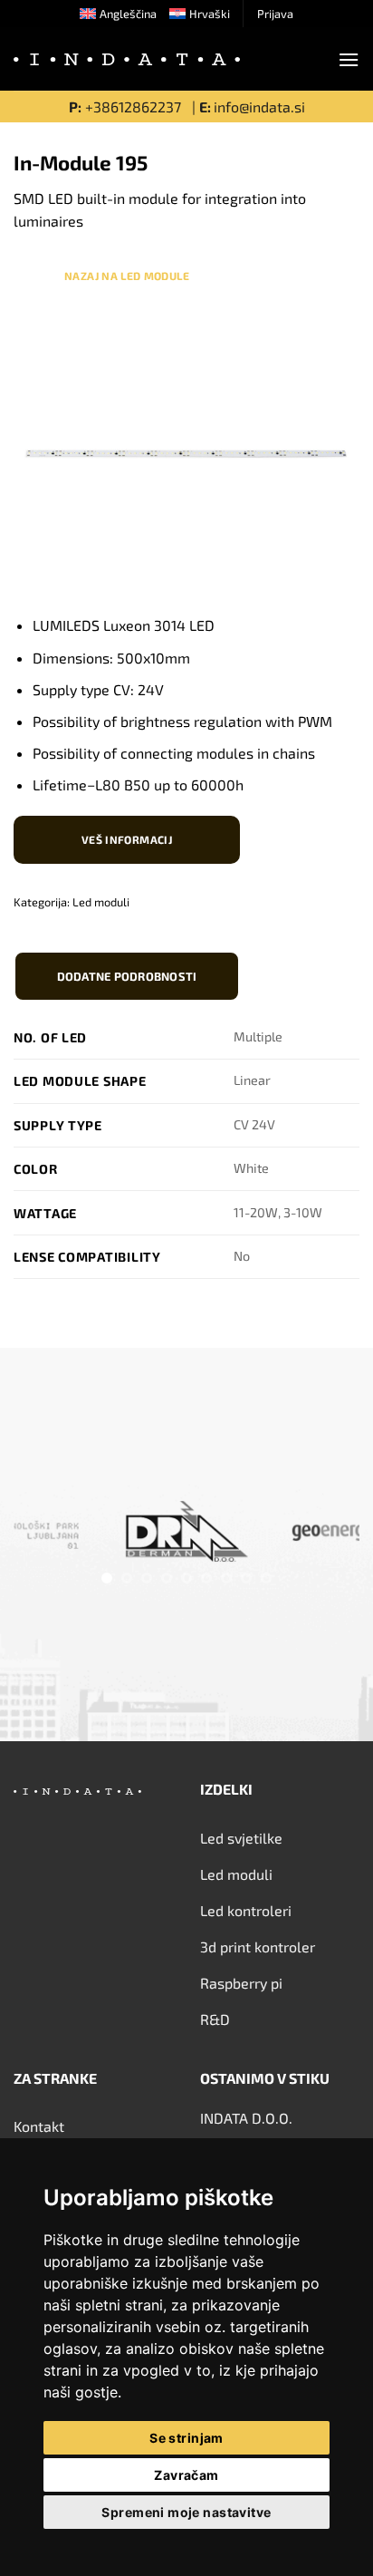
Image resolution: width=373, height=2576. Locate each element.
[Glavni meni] (349, 59)
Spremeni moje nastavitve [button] (186, 2512)
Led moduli (101, 902)
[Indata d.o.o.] (127, 60)
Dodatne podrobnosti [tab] (127, 976)
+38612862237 (135, 107)
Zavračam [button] (186, 2475)
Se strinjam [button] (186, 2438)
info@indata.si (259, 107)
